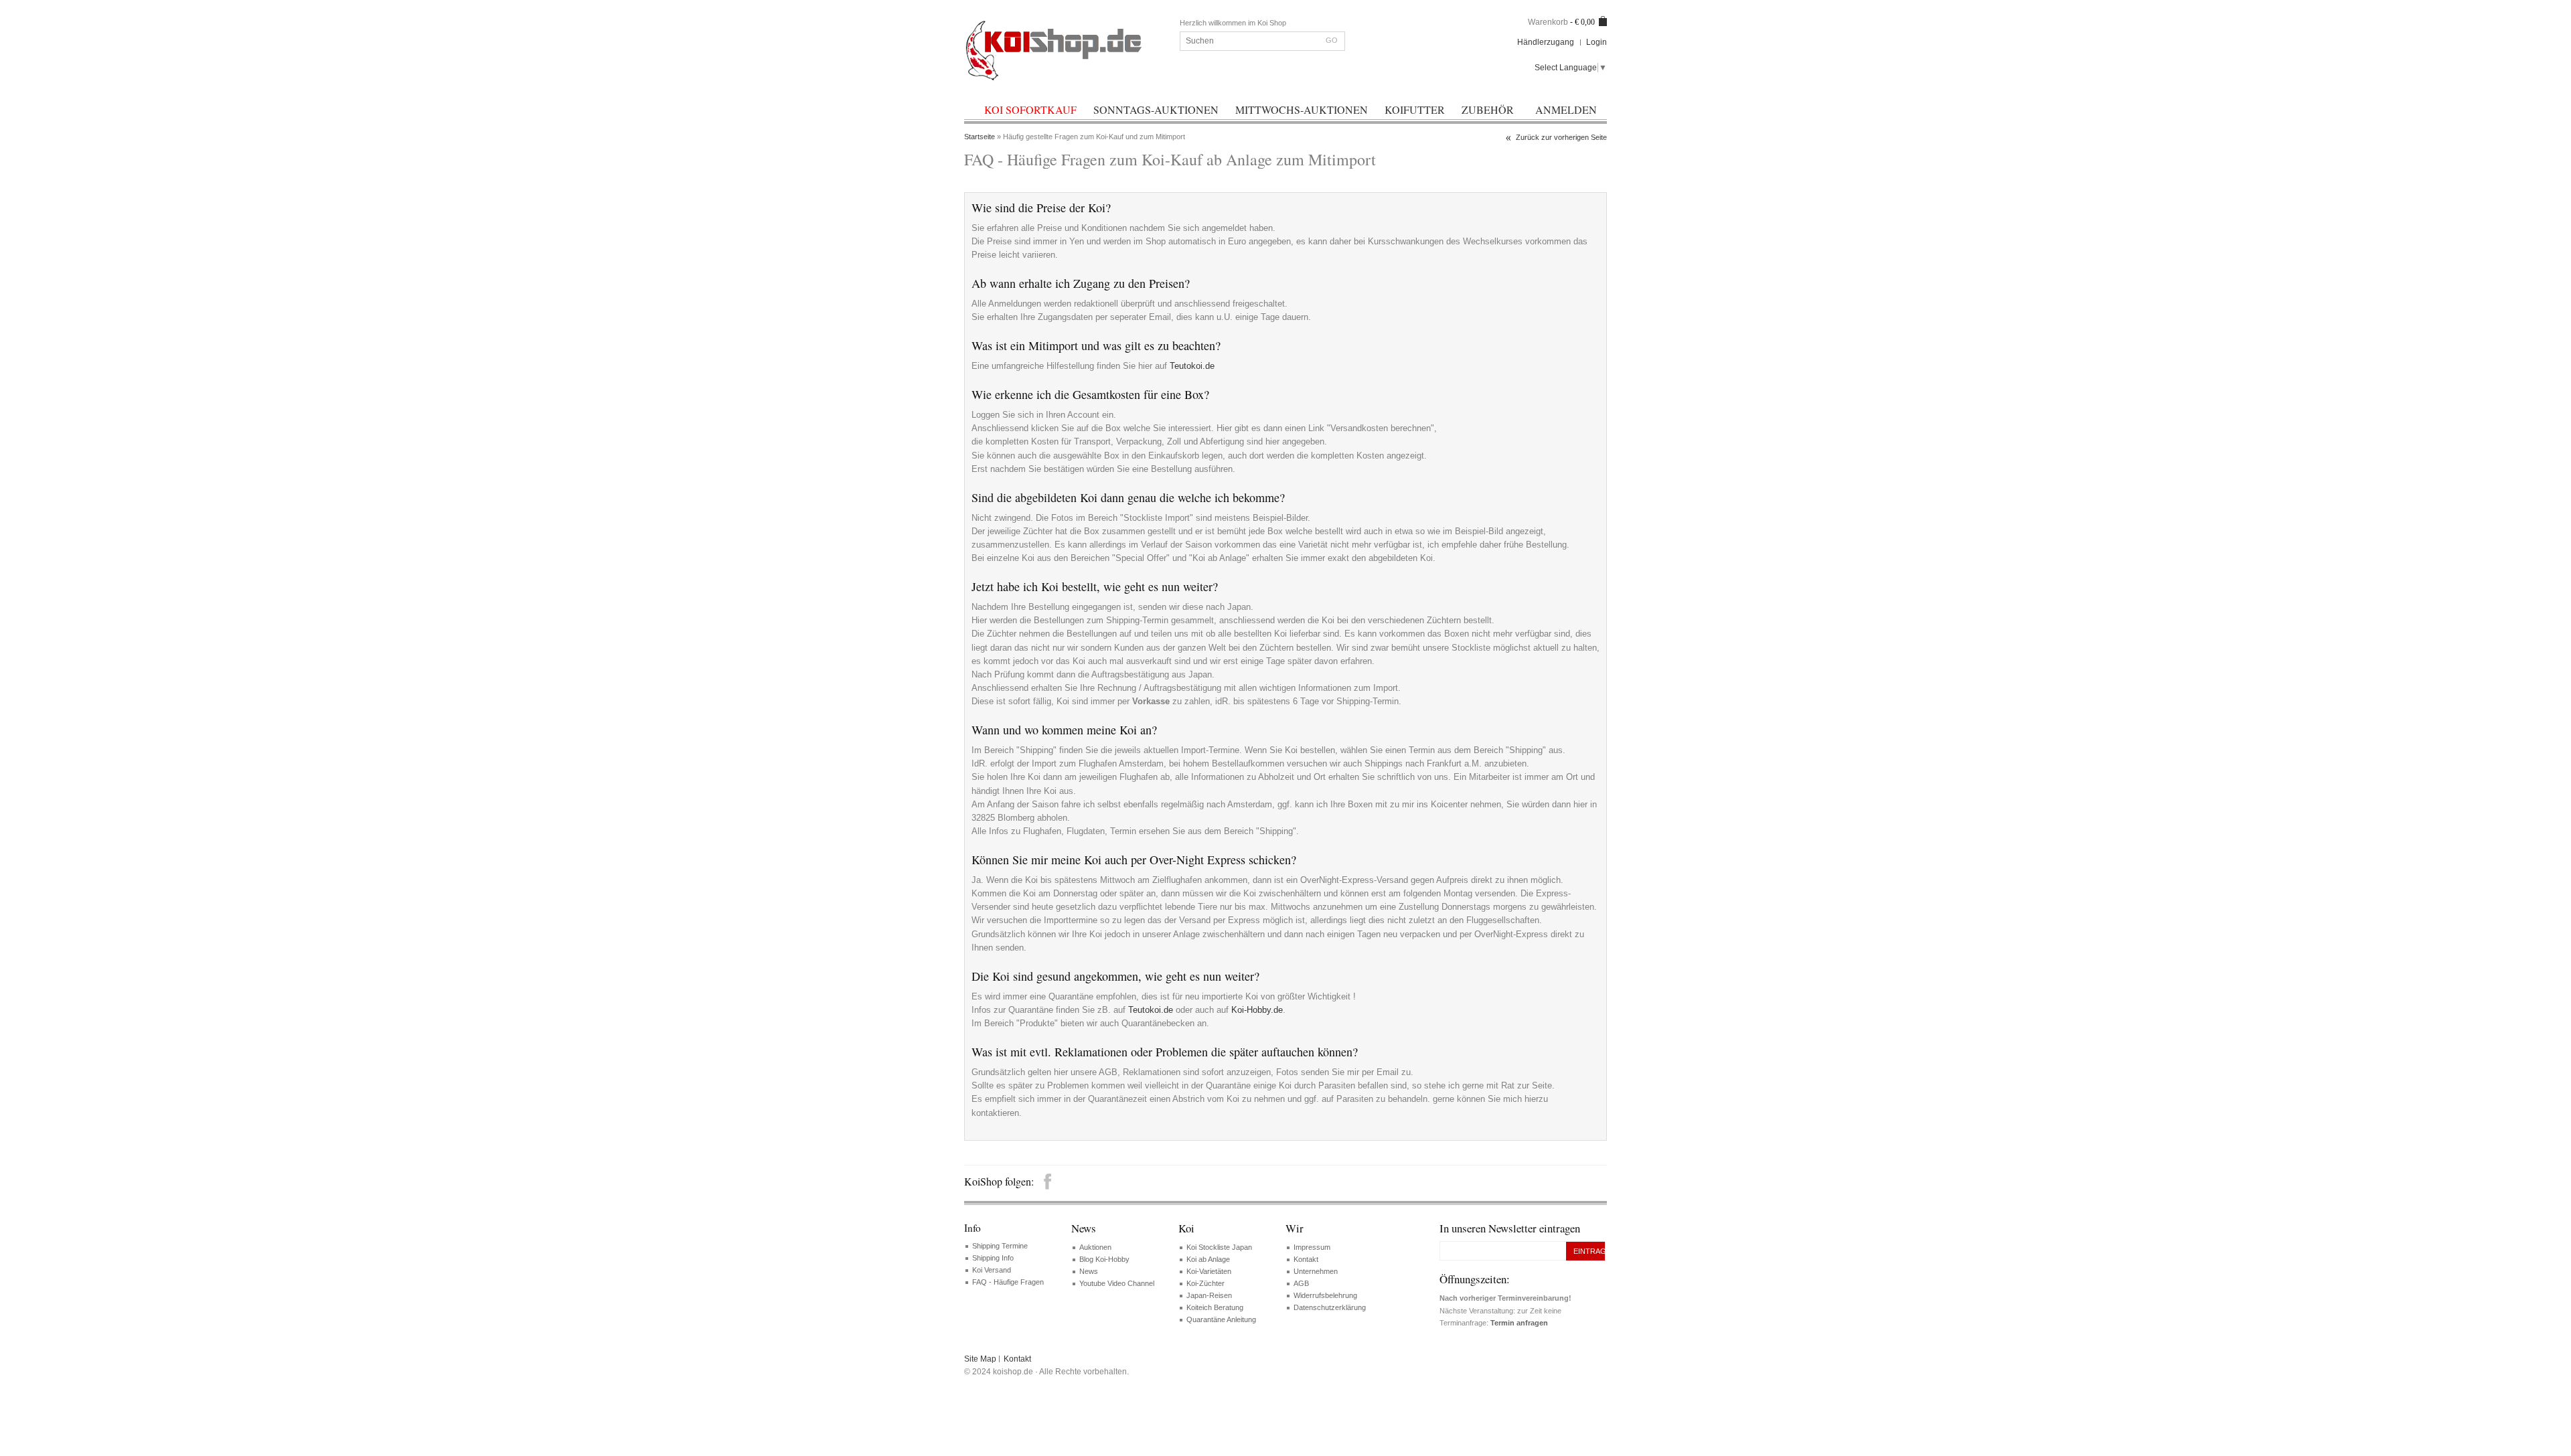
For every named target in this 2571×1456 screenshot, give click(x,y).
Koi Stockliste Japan (1219, 1247)
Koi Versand (992, 1270)
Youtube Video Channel (1117, 1283)
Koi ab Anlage (1208, 1259)
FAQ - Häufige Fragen (1008, 1282)
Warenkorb (1548, 22)
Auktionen (1095, 1247)
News (1089, 1271)
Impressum (1312, 1247)
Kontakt (1306, 1259)
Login (1596, 42)
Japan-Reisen (1209, 1295)
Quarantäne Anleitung (1221, 1319)
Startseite (980, 137)
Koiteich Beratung (1215, 1307)
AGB (1301, 1283)
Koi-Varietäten (1209, 1271)
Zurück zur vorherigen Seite (1561, 137)
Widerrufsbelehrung (1325, 1295)
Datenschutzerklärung (1330, 1307)
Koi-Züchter (1205, 1283)
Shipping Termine (1000, 1246)
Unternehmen (1316, 1271)
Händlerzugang (1546, 42)
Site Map (980, 1359)
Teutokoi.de (1192, 366)
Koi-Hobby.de (1257, 1010)
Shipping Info (993, 1258)
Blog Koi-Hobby (1104, 1259)
